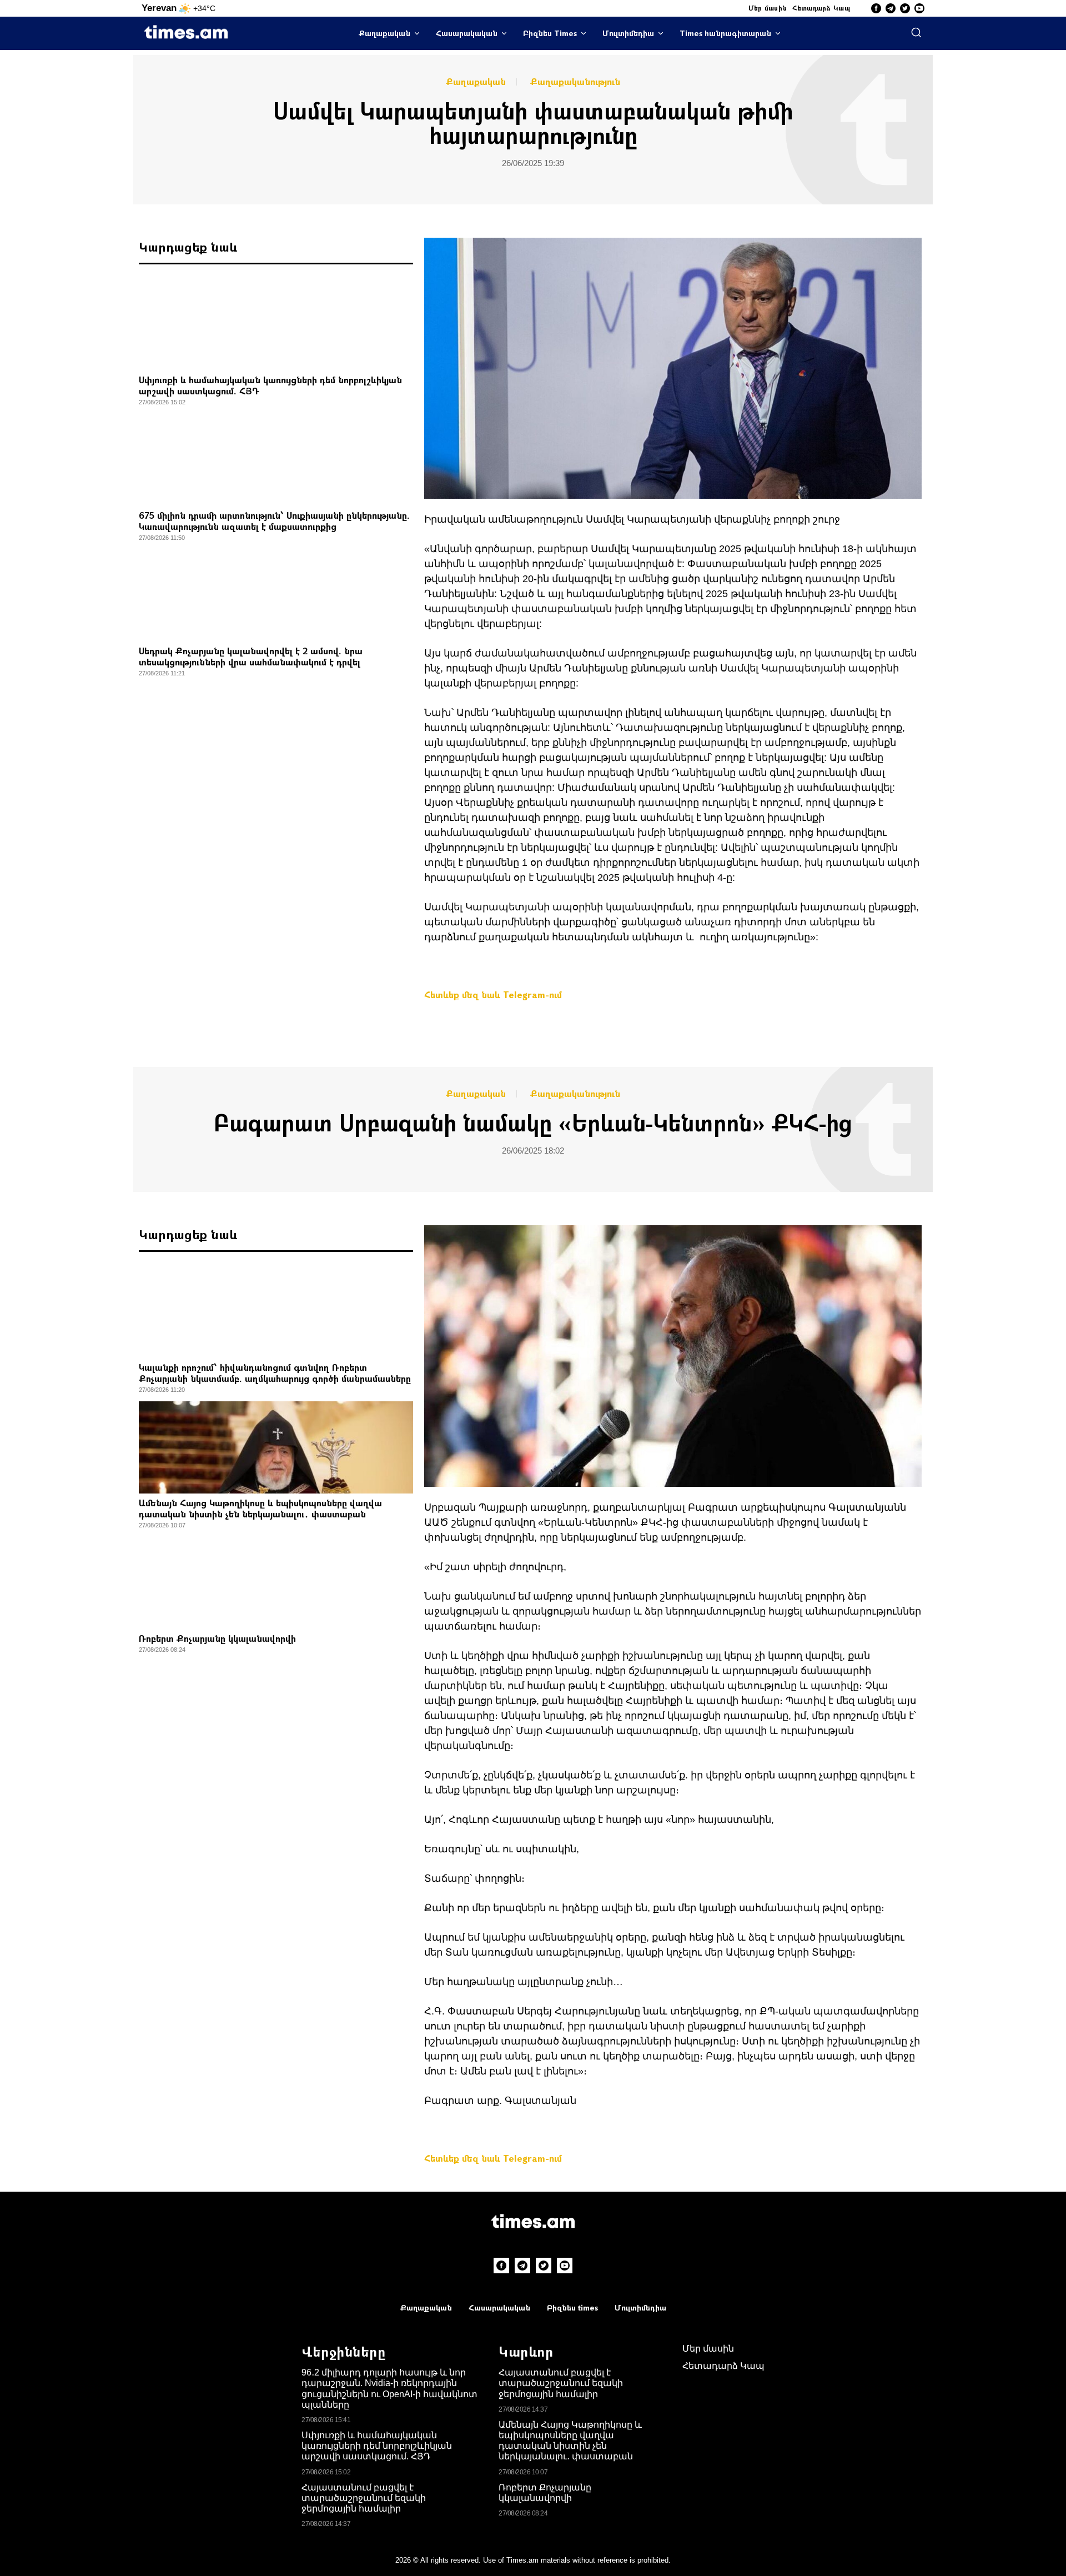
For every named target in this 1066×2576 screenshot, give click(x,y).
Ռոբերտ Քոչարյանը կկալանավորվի (217, 1638)
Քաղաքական (384, 33)
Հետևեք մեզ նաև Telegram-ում (493, 994)
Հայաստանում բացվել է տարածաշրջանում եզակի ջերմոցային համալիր (364, 2498)
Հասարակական (467, 33)
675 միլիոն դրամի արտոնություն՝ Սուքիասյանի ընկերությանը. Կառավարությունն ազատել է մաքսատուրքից (274, 521)
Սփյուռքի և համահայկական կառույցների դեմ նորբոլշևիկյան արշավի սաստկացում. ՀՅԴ (270, 385)
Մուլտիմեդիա (628, 33)
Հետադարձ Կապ (821, 8)
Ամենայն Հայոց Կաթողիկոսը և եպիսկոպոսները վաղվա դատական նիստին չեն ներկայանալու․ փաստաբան (260, 1508)
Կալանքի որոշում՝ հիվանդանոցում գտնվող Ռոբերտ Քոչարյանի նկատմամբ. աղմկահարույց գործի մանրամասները (275, 1373)
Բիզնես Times (550, 33)
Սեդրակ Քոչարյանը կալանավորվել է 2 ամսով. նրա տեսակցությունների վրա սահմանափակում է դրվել (251, 656)
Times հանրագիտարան (725, 33)
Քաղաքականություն (575, 82)
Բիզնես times (572, 2307)
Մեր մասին (768, 8)
